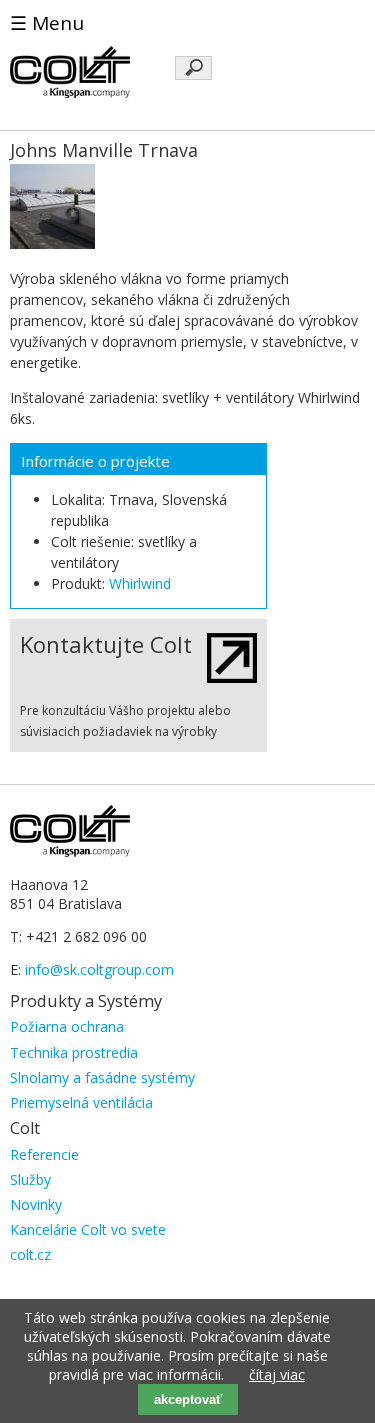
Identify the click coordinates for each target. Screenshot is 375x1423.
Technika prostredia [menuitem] (74, 1052)
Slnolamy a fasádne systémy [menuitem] (102, 1077)
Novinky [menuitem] (36, 1204)
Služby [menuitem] (30, 1179)
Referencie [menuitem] (44, 1154)
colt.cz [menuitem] (30, 1254)
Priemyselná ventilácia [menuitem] (81, 1102)
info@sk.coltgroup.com (99, 969)
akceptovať (188, 1399)
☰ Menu (47, 23)
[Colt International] (70, 92)
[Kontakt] (232, 677)
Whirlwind (140, 583)
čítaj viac (277, 1374)
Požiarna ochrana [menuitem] (67, 1026)
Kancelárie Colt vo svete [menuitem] (88, 1229)
